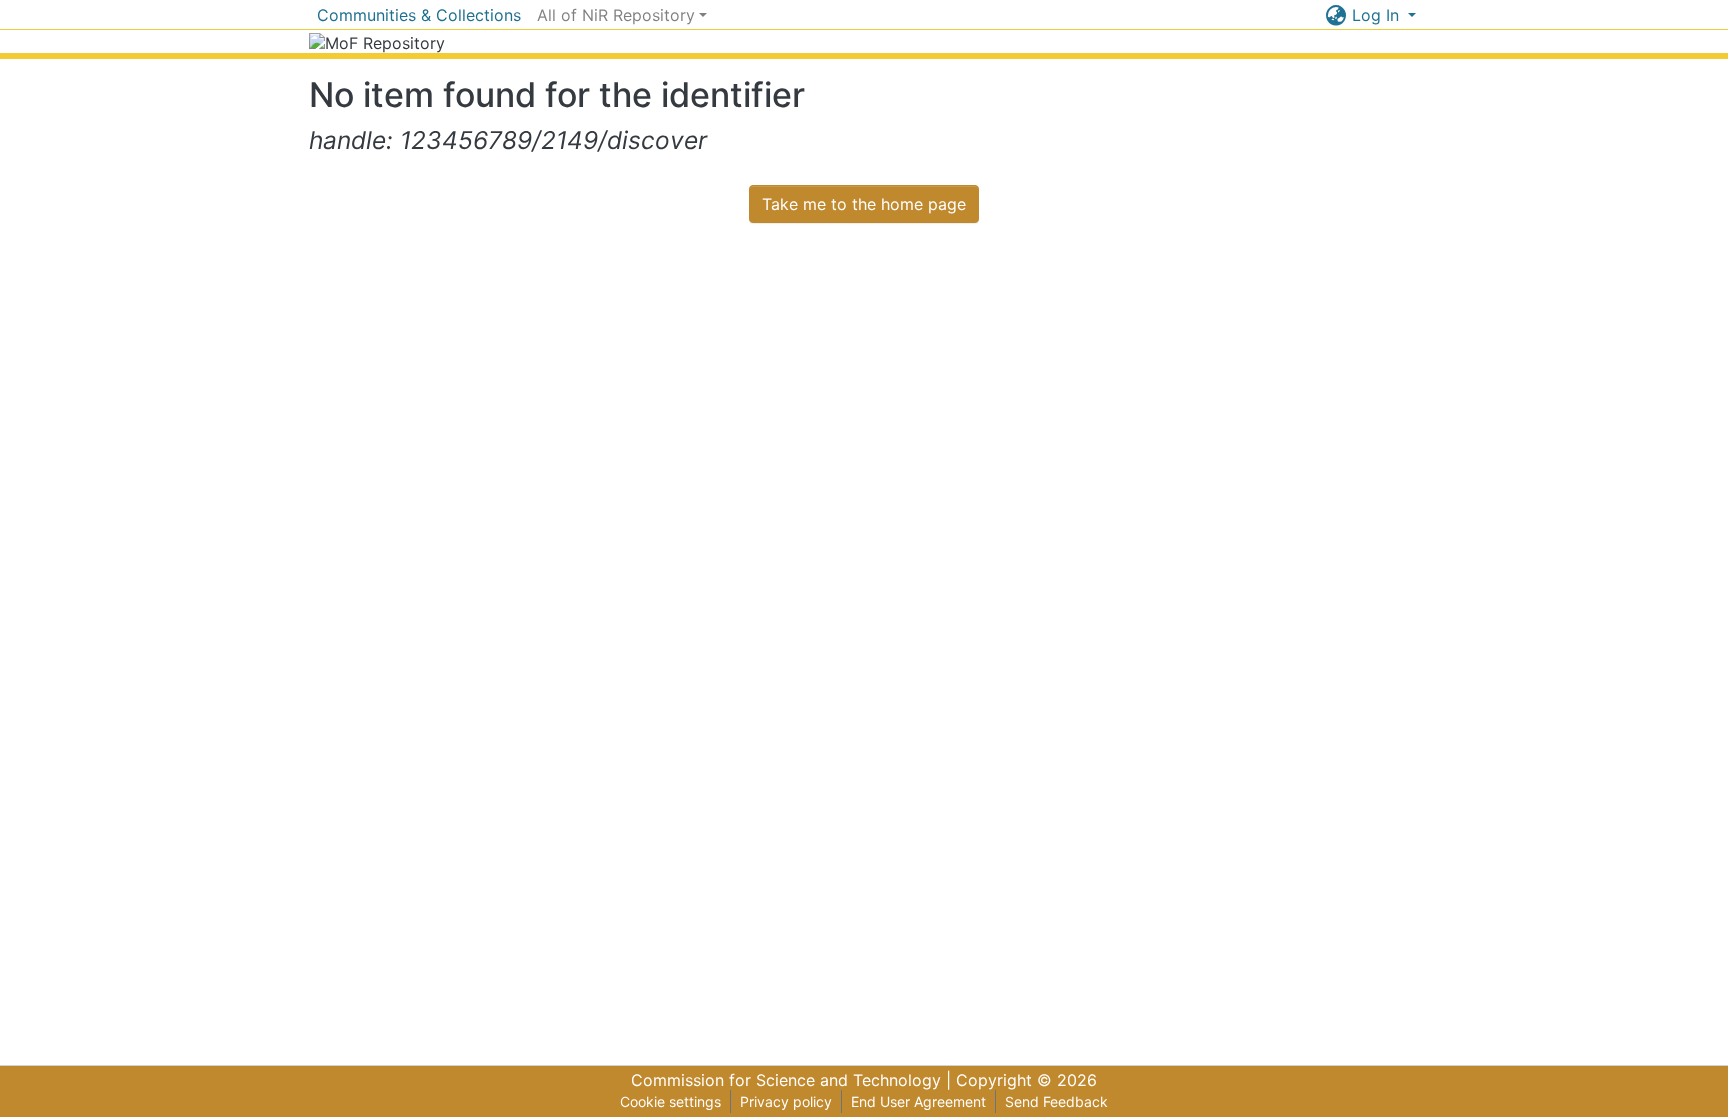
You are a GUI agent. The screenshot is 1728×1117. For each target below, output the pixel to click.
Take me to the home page (864, 204)
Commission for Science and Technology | (793, 1080)
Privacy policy (786, 1101)
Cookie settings (670, 1101)
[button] (1336, 15)
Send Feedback (1056, 1101)
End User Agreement (918, 1101)
